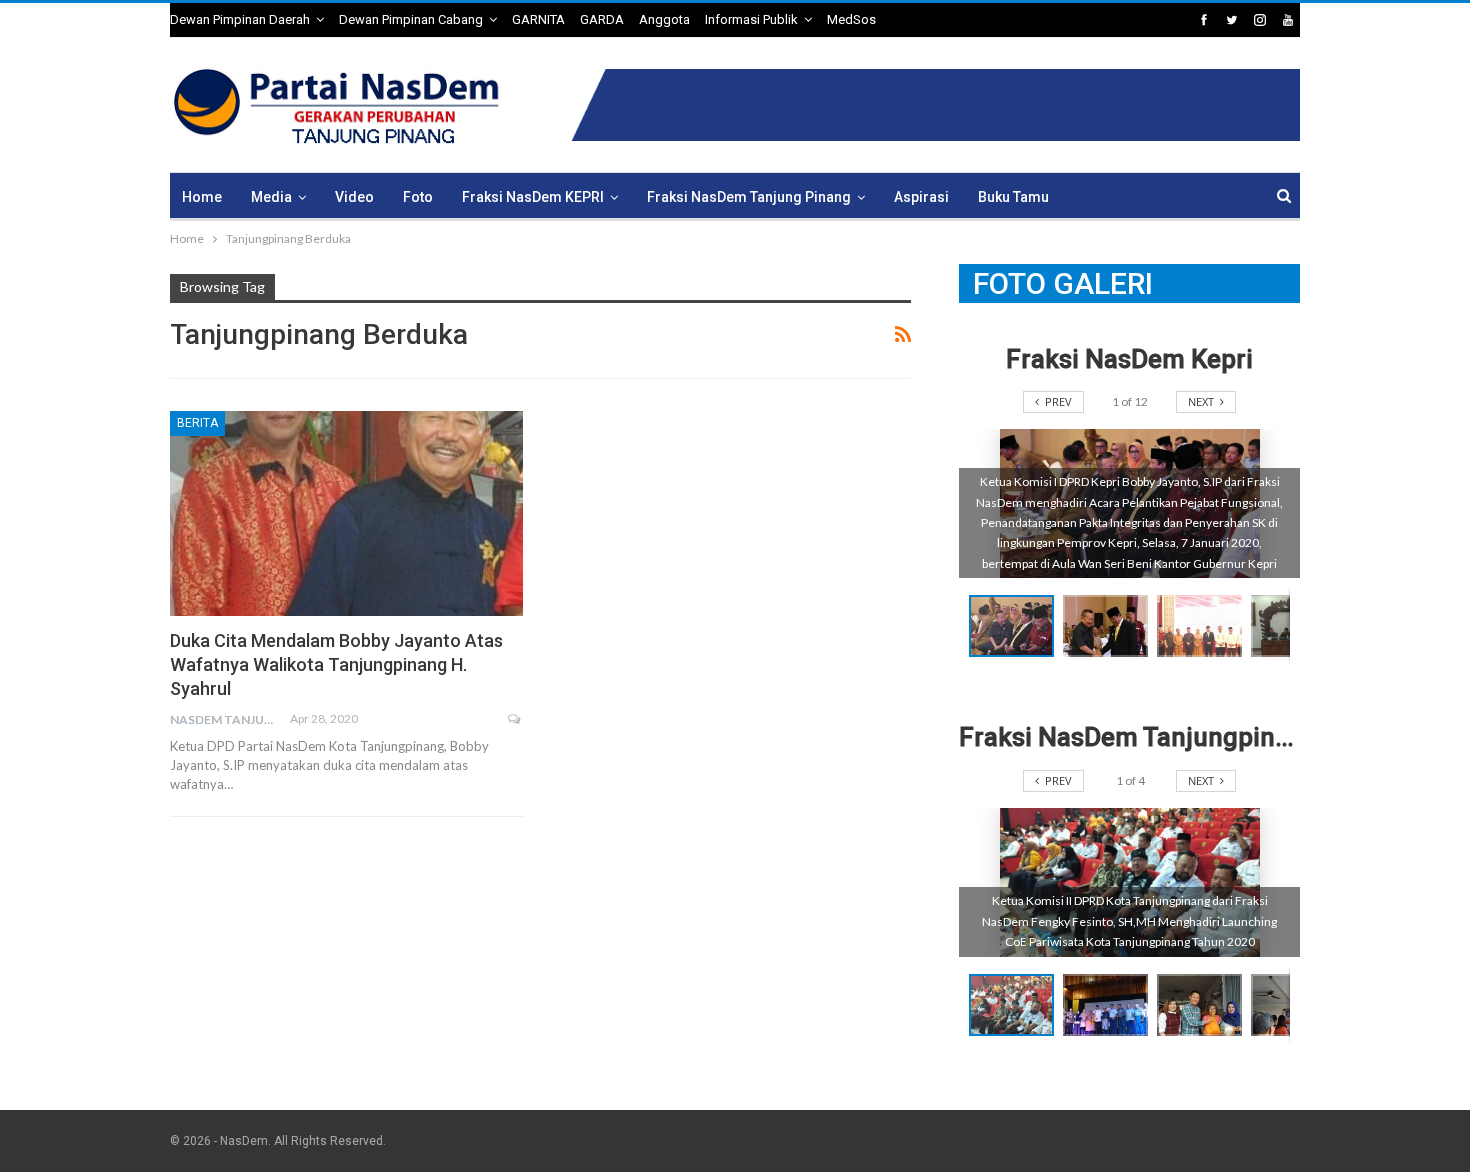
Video (354, 197)
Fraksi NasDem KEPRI (533, 197)
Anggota (664, 19)
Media (271, 197)
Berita (197, 423)
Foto (418, 197)
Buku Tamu (1013, 197)
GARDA (602, 19)
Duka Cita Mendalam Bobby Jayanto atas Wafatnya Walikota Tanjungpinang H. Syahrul (336, 664)
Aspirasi (921, 197)
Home (202, 197)
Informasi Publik (751, 19)
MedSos (851, 19)
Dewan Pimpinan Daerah (240, 19)
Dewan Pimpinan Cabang (411, 19)
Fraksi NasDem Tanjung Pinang (749, 197)
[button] (1110, 626)
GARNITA (538, 19)
